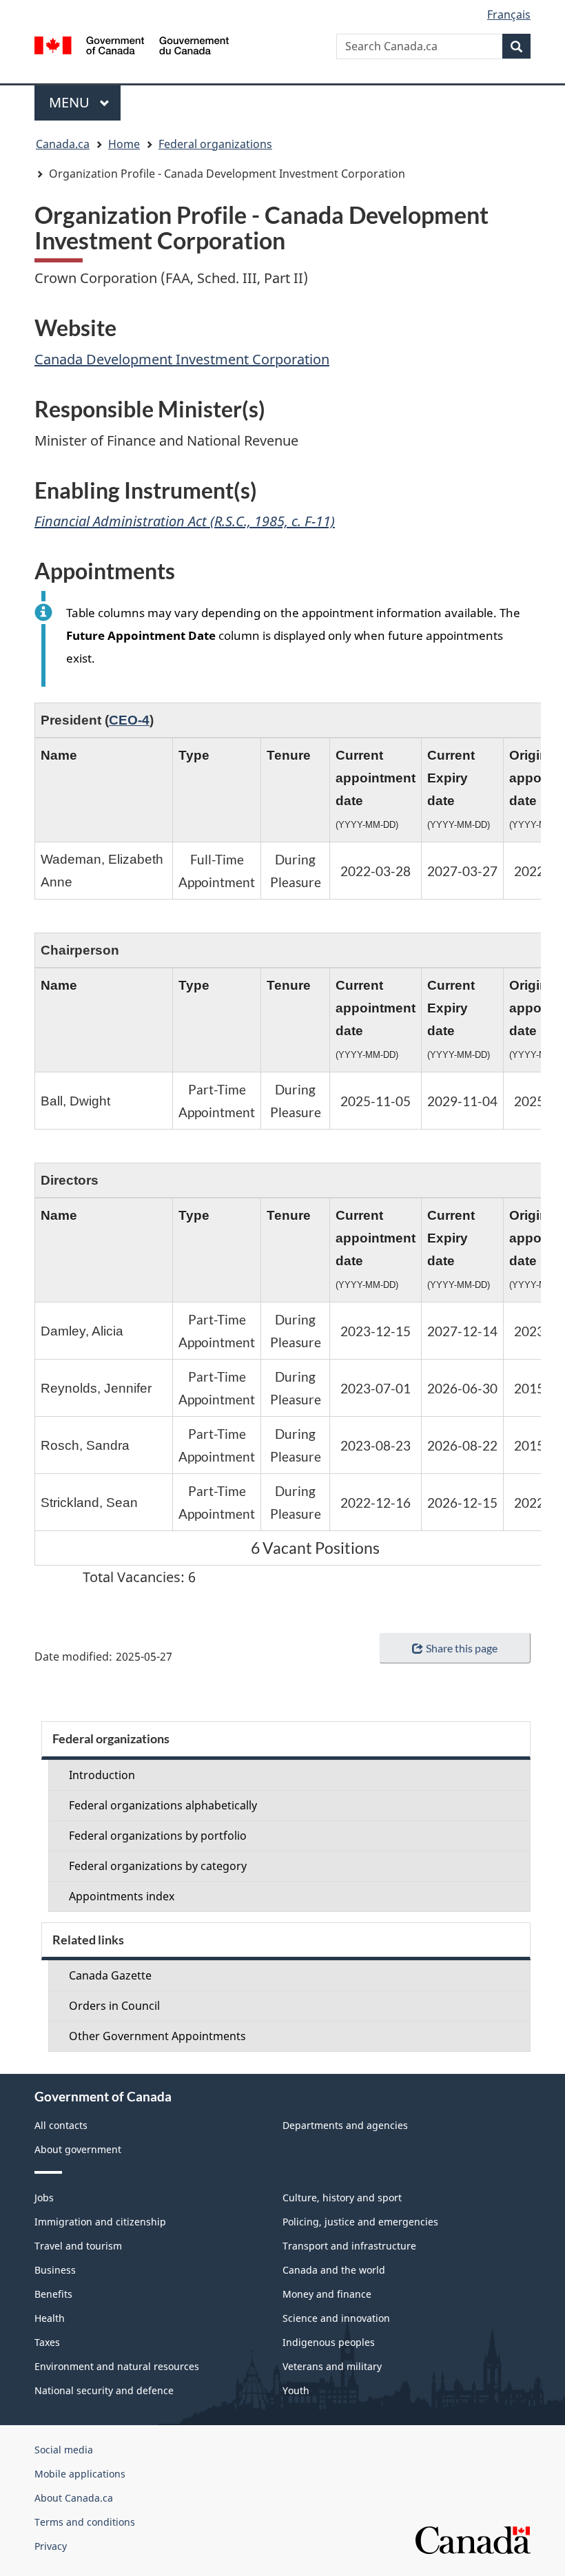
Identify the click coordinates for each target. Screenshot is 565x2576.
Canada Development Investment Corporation (182, 359)
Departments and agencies (345, 2125)
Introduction (102, 1775)
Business (55, 2270)
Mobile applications (80, 2474)
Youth (296, 2390)
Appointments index (122, 1896)
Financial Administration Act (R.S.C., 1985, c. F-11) (185, 521)
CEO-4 (129, 720)
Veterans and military (332, 2366)
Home (124, 144)
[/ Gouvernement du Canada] (132, 44)
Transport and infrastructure (349, 2246)
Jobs (44, 2198)
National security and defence (104, 2390)
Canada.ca (63, 144)
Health (50, 2318)
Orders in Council (114, 2006)
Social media (64, 2450)
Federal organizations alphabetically (163, 1805)
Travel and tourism (78, 2246)
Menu (71, 102)
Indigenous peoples (329, 2342)
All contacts (61, 2125)
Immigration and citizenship (100, 2222)
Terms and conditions (85, 2522)
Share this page (462, 1648)
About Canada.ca (74, 2498)
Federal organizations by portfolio (158, 1836)
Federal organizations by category (158, 1866)
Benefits (53, 2294)
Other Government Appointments (157, 2036)
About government (78, 2149)
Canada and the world (334, 2270)
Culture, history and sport (342, 2198)
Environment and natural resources (117, 2366)
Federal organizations (215, 144)
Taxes (47, 2342)
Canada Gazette (110, 1975)
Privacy (51, 2546)
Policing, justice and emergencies (360, 2222)
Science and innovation (336, 2318)
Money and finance (327, 2294)
